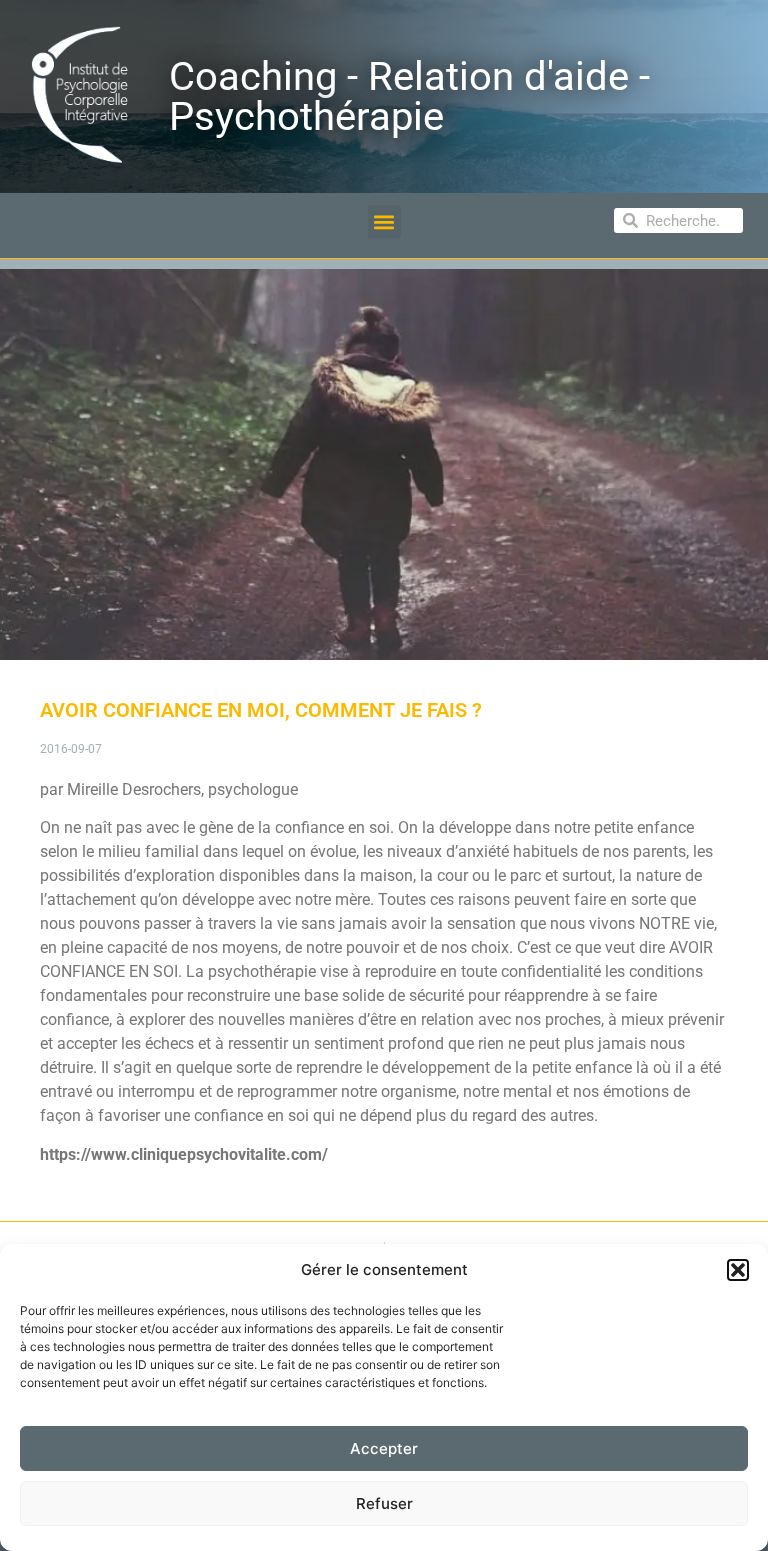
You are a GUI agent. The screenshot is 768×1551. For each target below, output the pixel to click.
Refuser (384, 1503)
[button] (738, 1270)
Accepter (384, 1448)
